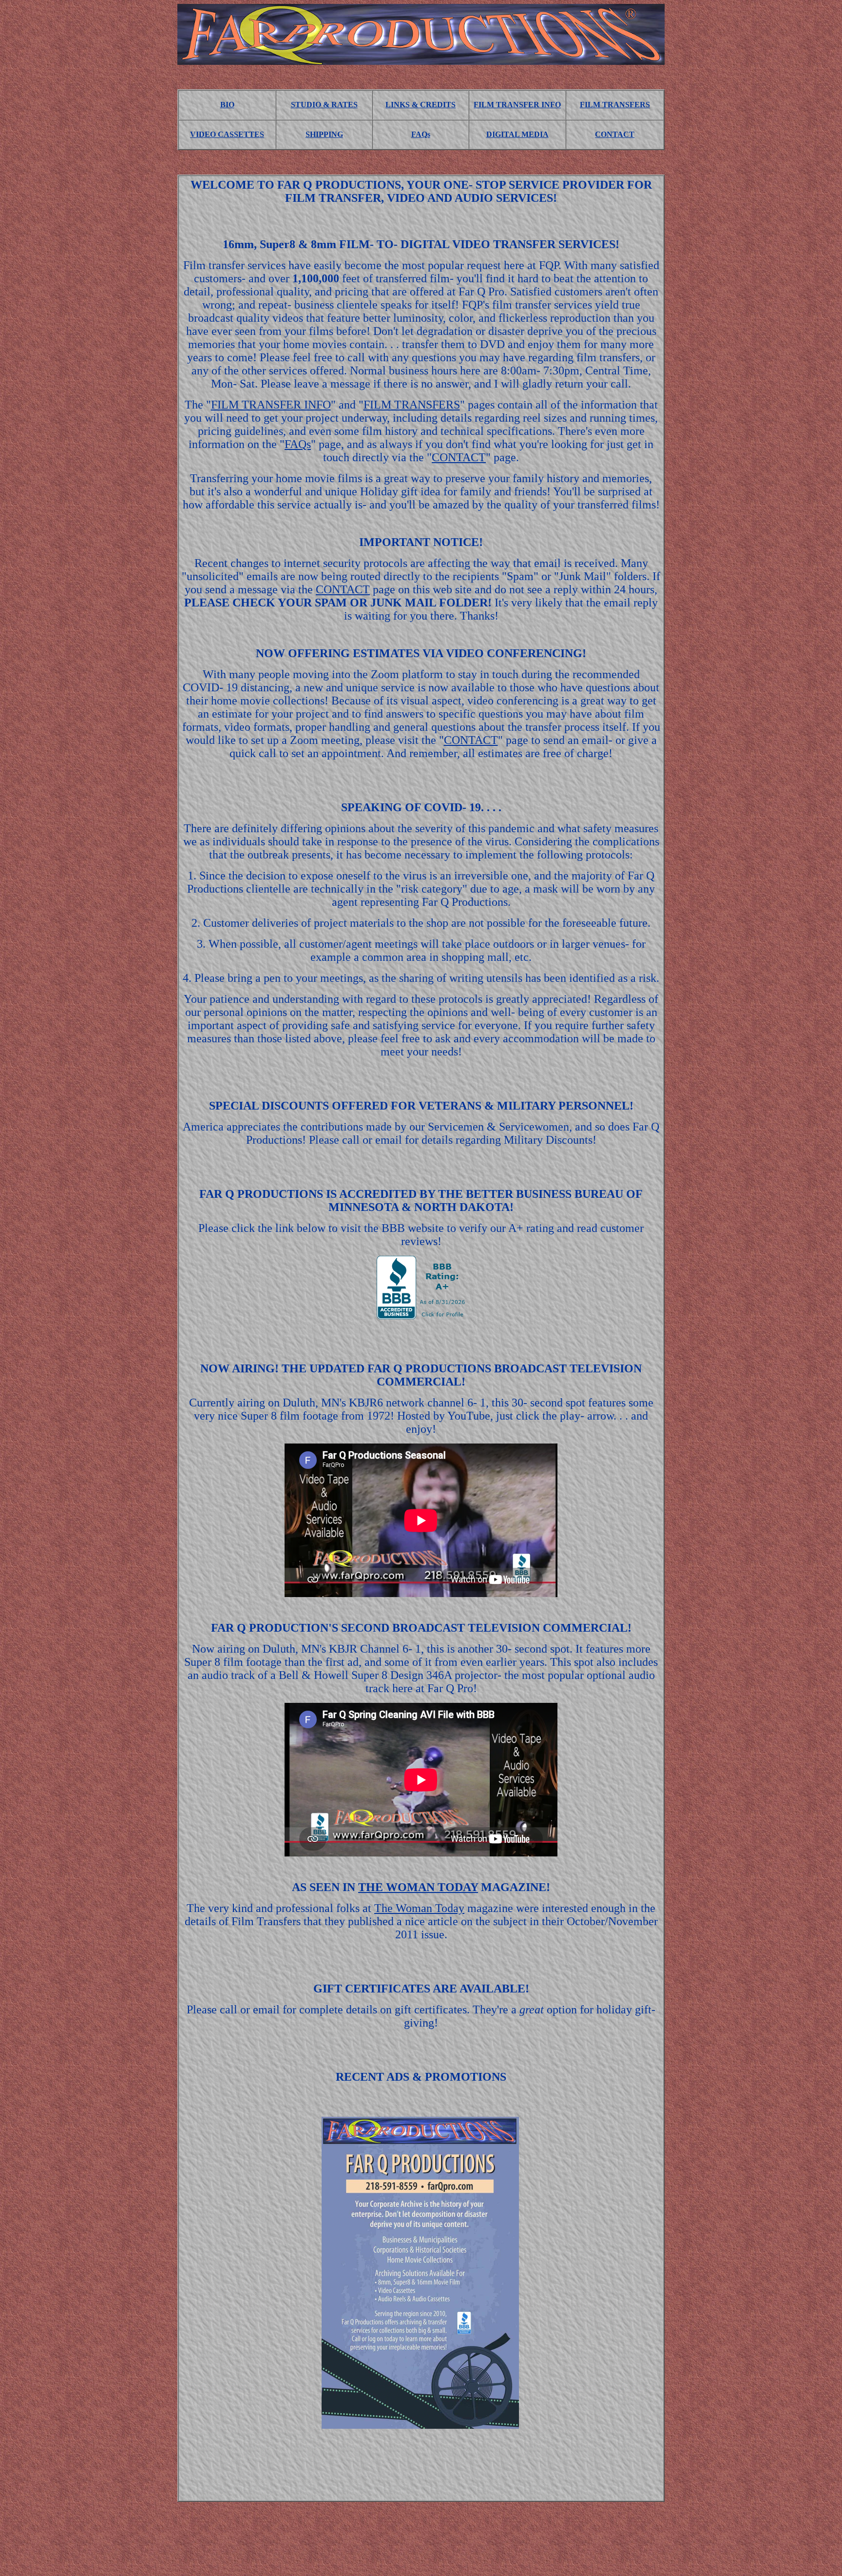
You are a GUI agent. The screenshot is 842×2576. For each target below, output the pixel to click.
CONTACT (615, 134)
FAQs (421, 134)
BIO (227, 105)
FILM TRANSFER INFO (517, 105)
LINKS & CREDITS (421, 105)
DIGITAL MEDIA (517, 134)
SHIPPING (324, 134)
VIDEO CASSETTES (227, 134)
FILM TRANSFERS (615, 105)
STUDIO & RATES (324, 105)
